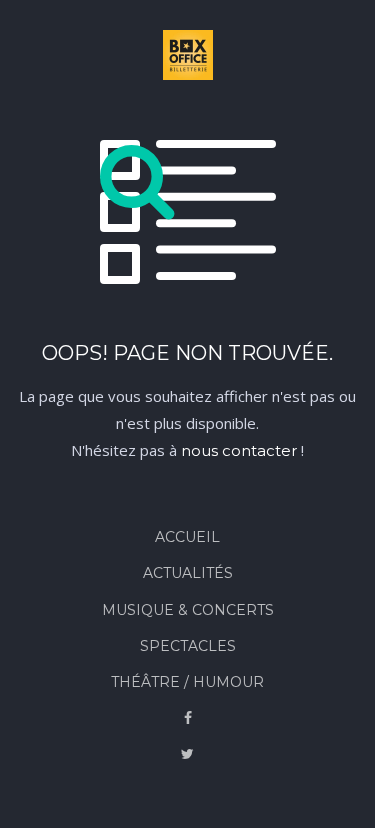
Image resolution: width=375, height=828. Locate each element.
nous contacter (239, 450)
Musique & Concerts (188, 610)
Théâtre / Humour (187, 682)
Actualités (188, 573)
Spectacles (188, 646)
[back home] (188, 59)
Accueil (187, 537)
